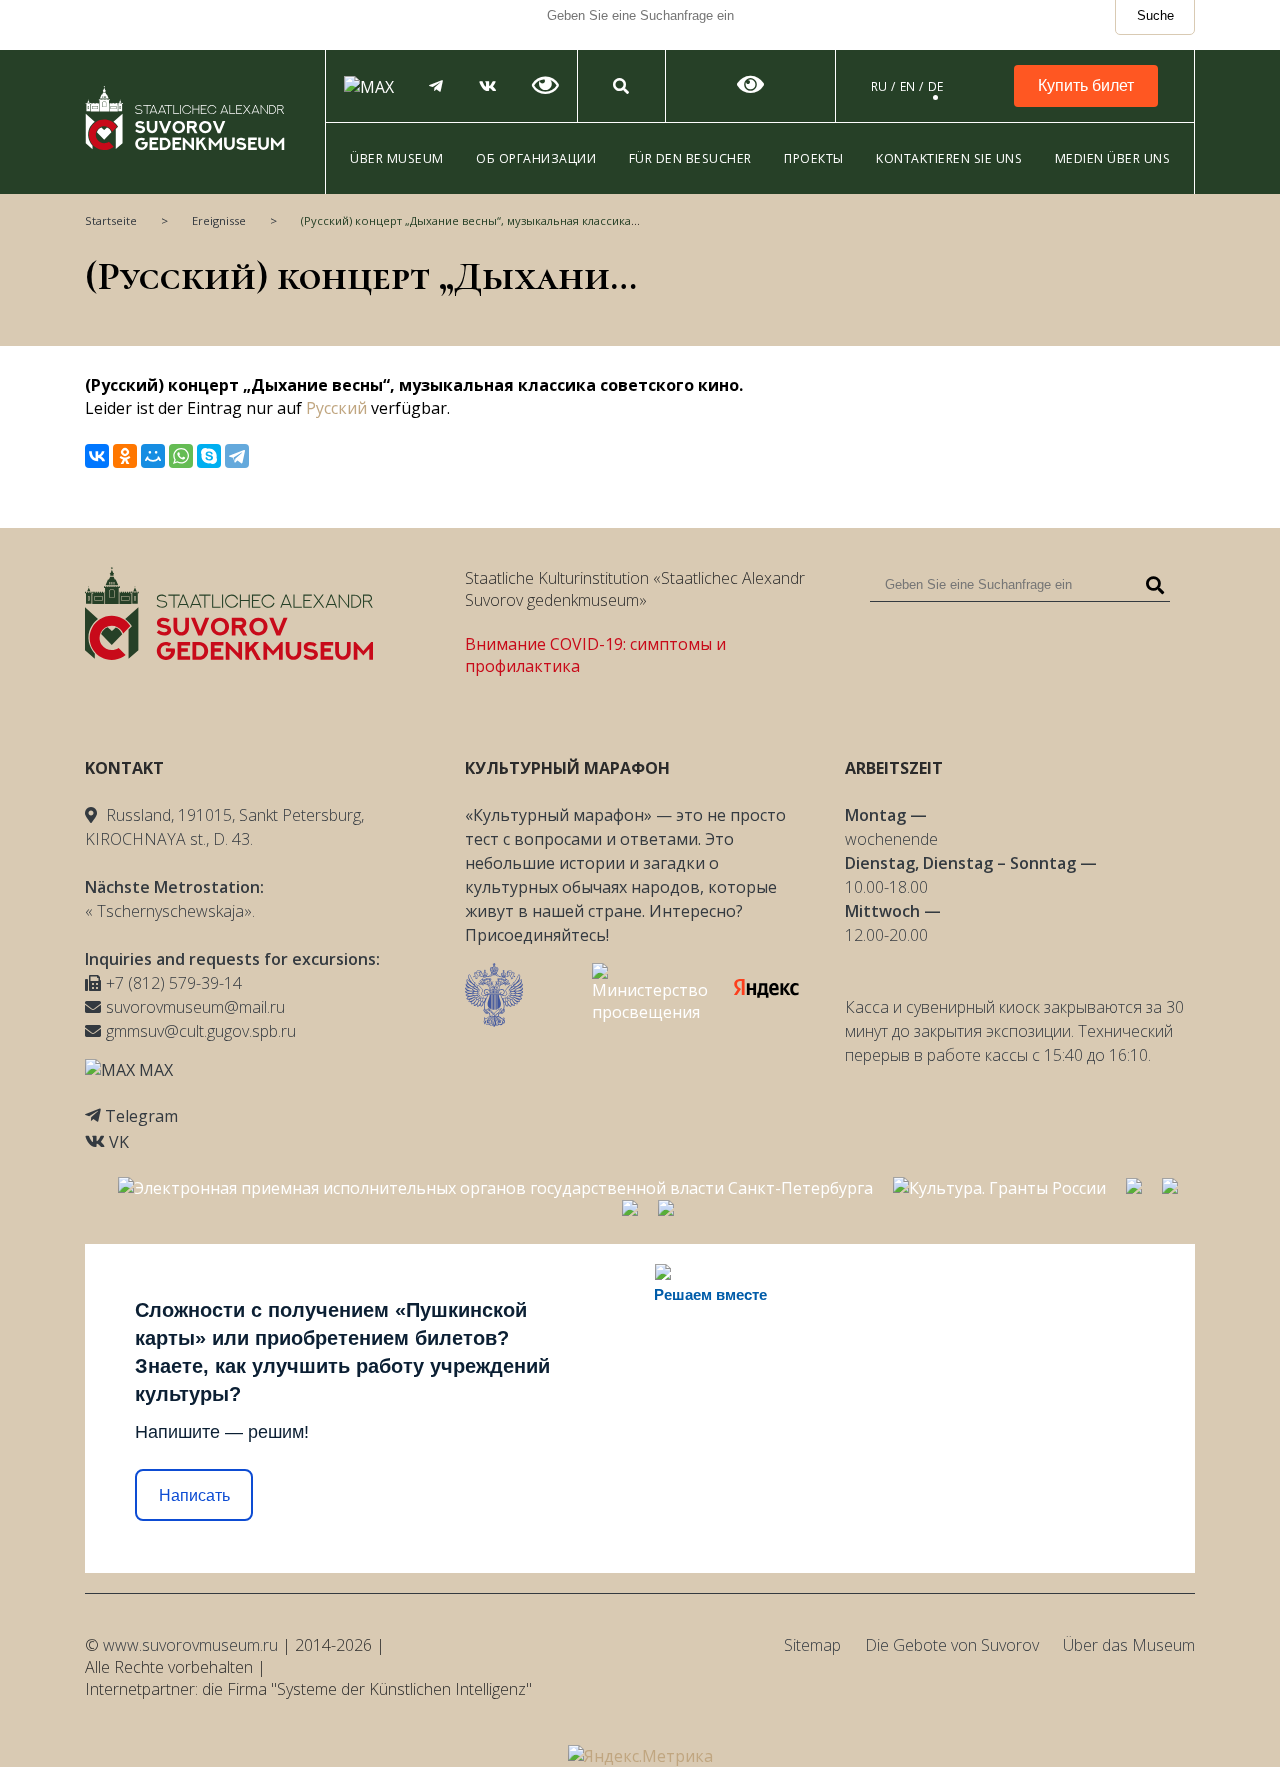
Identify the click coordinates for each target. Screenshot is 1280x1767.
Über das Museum (1129, 1645)
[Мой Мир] (153, 456)
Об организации (536, 158)
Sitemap (812, 1645)
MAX (154, 1070)
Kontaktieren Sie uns (949, 158)
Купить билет (1086, 85)
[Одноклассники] (125, 456)
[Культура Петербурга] (1134, 1188)
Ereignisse (219, 220)
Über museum (397, 158)
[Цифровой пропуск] (630, 1210)
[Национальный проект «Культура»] (666, 1210)
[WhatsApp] (181, 456)
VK (119, 1142)
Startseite (111, 220)
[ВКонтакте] (97, 456)
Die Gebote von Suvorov (952, 1645)
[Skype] (209, 456)
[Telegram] (237, 456)
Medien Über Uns (1113, 158)
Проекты (814, 158)
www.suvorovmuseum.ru (190, 1645)
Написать (194, 1495)
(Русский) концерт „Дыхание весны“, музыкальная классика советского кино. (517, 220)
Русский (336, 408)
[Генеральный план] (1170, 1188)
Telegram (141, 1116)
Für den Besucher (690, 158)
